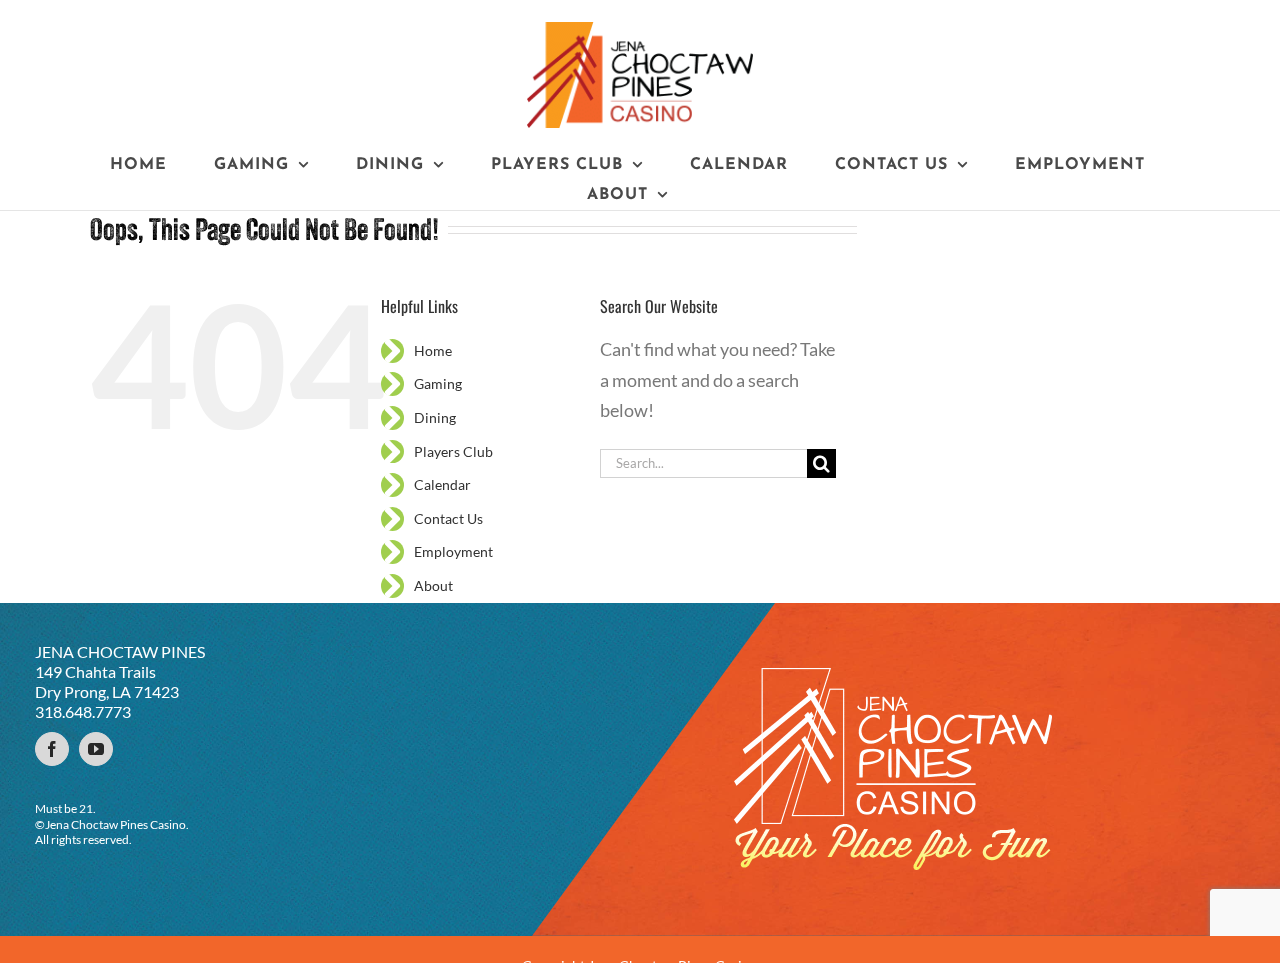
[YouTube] (96, 749)
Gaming (438, 383)
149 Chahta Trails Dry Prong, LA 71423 (107, 681)
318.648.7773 (83, 711)
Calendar (442, 484)
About (433, 585)
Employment (453, 551)
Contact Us (448, 518)
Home (433, 350)
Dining (435, 417)
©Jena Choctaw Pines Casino (110, 824)
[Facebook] (52, 749)
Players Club (453, 451)
